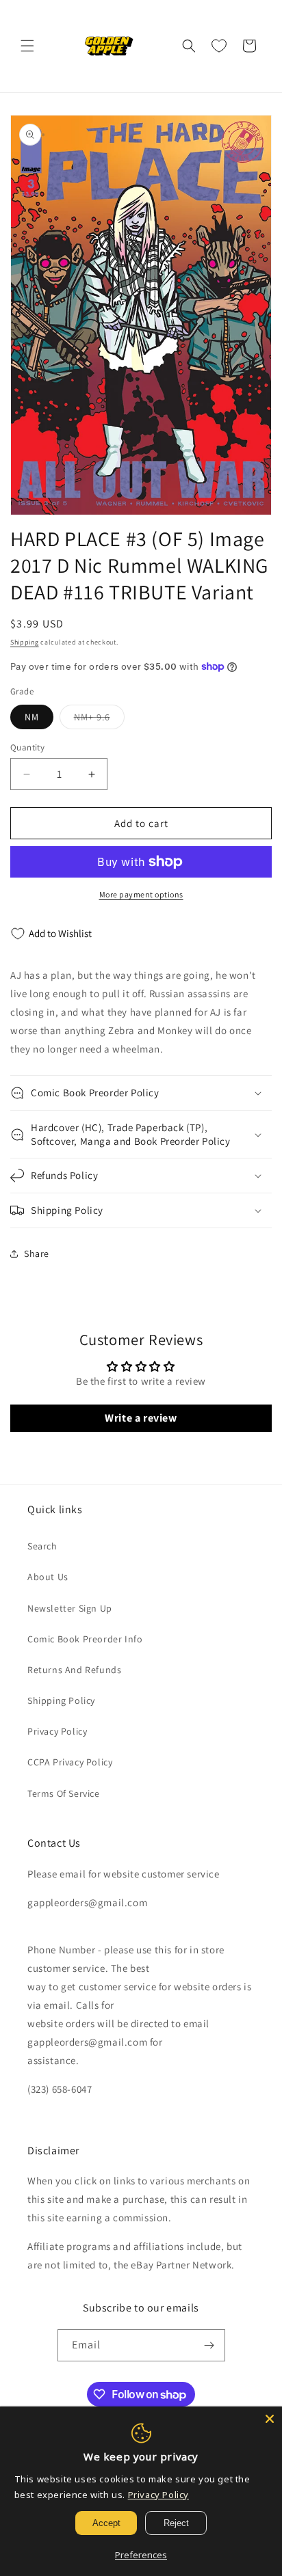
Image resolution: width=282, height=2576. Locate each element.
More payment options (141, 894)
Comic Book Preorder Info (85, 1639)
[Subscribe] (209, 2345)
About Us (48, 1577)
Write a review (141, 1418)
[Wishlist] (219, 46)
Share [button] (37, 1253)
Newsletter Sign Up (70, 1608)
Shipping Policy (61, 1700)
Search (42, 1546)
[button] (27, 46)
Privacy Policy (57, 1731)
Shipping (25, 642)
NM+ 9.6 (99, 720)
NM (32, 717)
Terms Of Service (64, 1793)
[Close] (270, 2419)
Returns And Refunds (74, 1670)
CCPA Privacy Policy (70, 1762)
